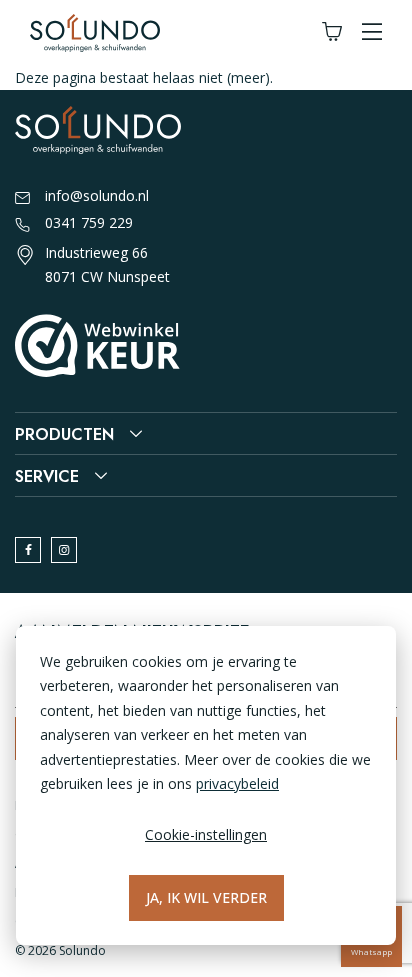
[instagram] (64, 550)
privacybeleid (237, 783)
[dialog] (206, 785)
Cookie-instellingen (206, 834)
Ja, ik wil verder (206, 897)
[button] (372, 32)
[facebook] (28, 550)
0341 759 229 (89, 222)
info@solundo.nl (97, 195)
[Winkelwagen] (332, 32)
